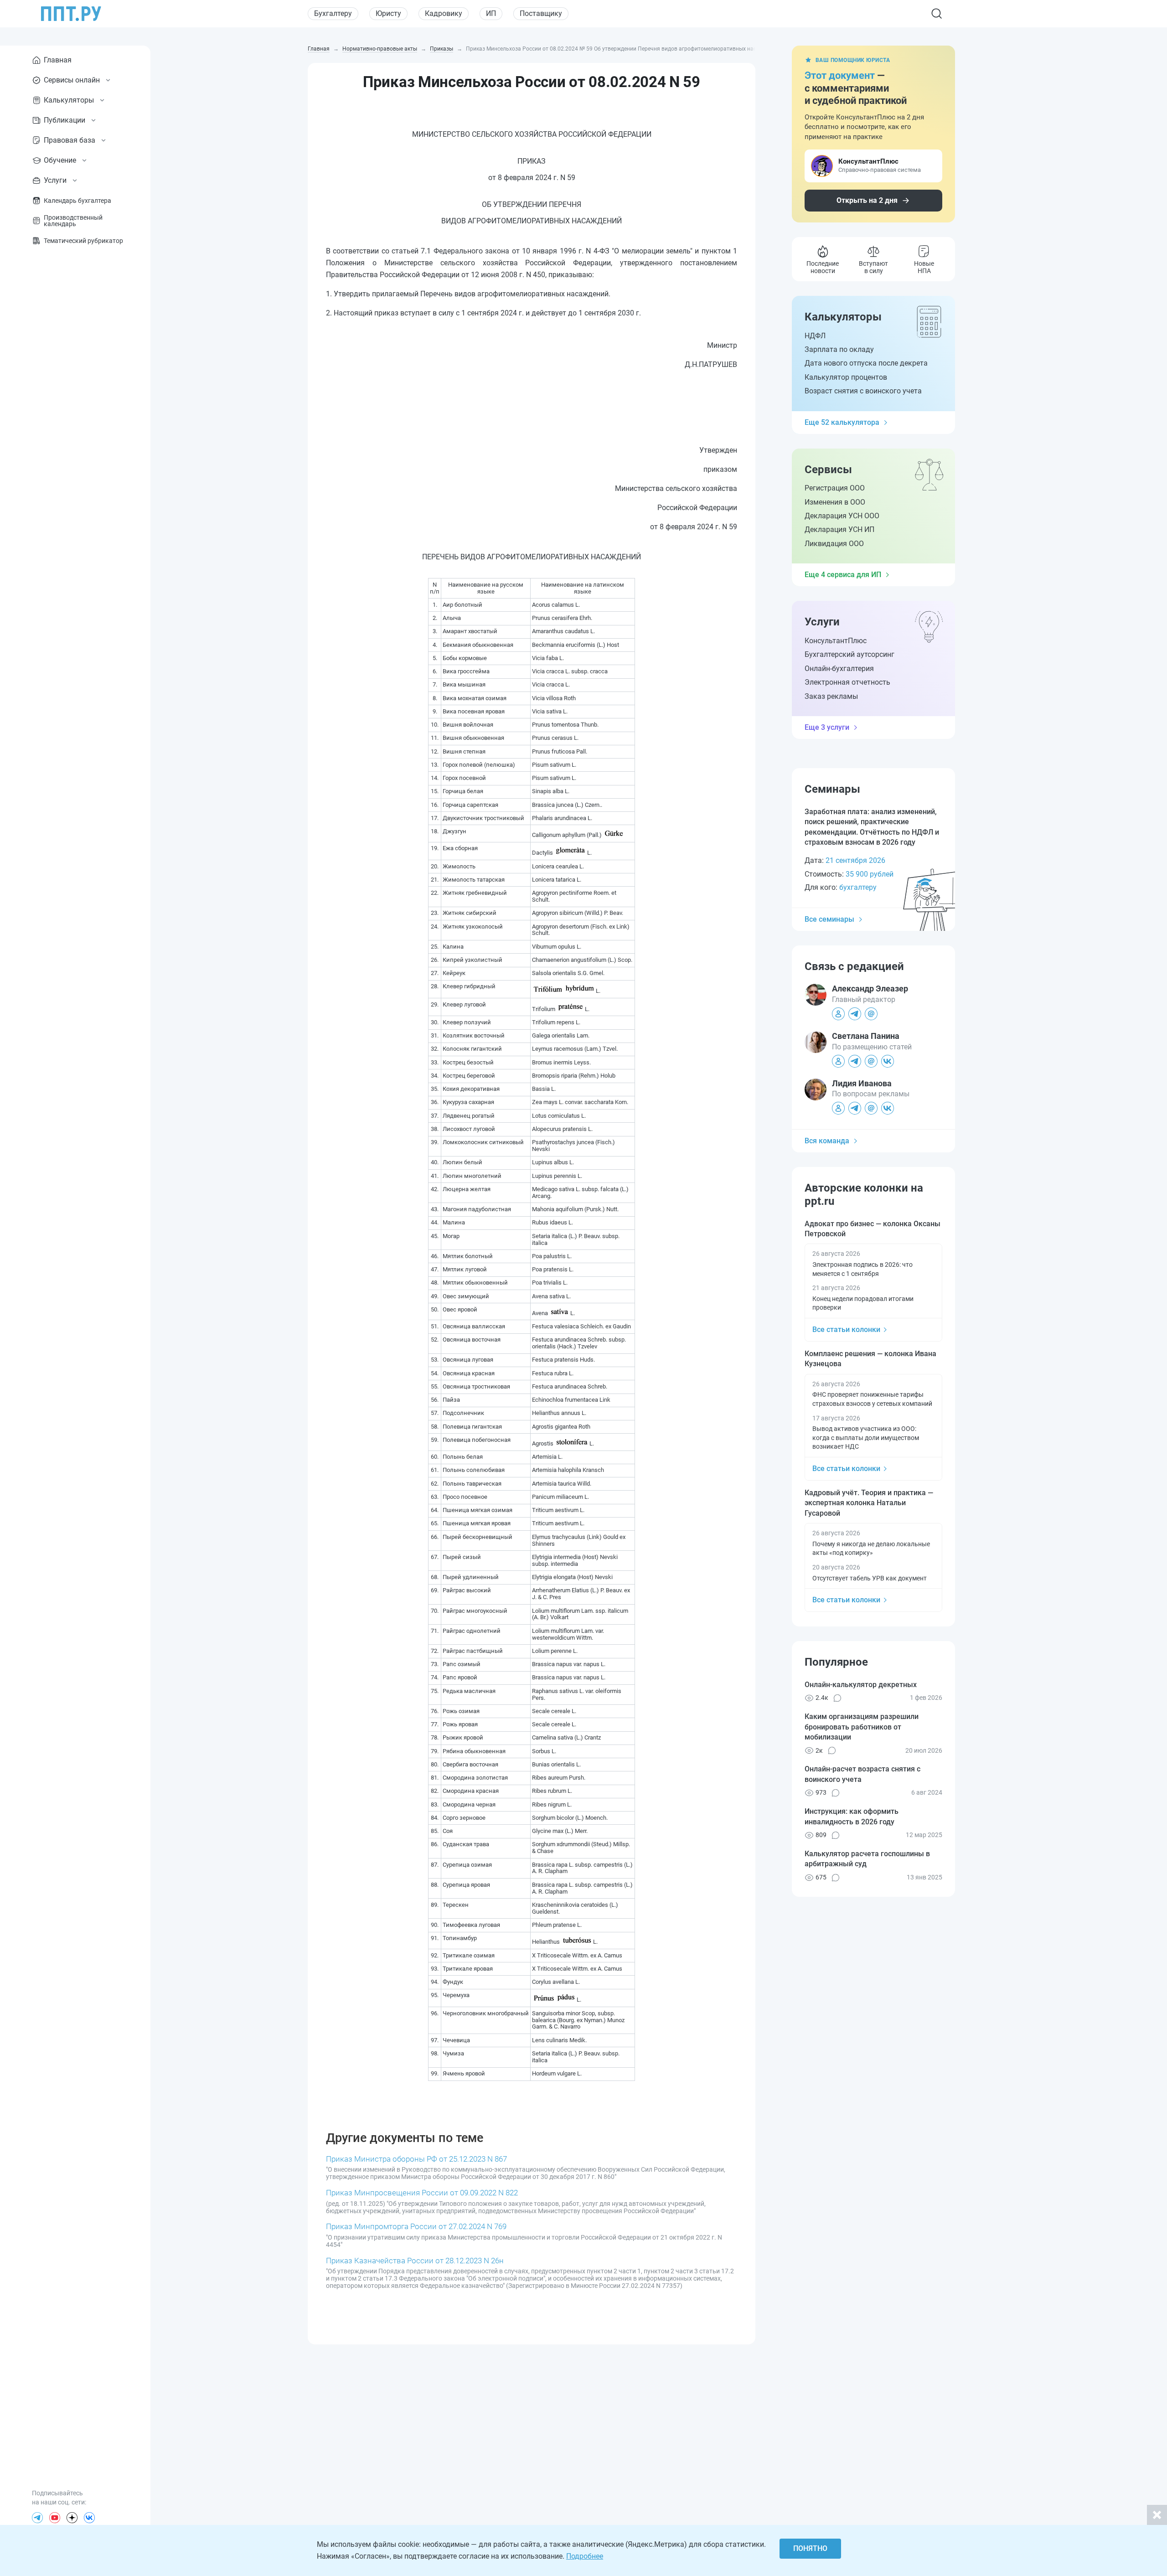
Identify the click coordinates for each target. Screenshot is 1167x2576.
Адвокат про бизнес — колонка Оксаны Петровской (873, 1229)
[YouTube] (55, 2518)
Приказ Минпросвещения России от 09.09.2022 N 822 (422, 2193)
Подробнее (585, 2556)
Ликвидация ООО (834, 544)
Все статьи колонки (846, 1329)
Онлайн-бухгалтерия (839, 669)
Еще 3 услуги (827, 727)
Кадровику (444, 13)
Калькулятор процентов (846, 377)
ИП (491, 13)
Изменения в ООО (835, 502)
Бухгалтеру (333, 13)
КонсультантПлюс (836, 641)
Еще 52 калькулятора (842, 422)
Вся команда (827, 1141)
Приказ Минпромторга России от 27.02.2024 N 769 (416, 2226)
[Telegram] (37, 2518)
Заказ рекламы (831, 696)
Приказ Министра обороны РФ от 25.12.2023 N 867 (416, 2159)
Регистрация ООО (835, 488)
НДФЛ (815, 336)
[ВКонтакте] (89, 2518)
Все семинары (829, 919)
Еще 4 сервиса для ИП (843, 575)
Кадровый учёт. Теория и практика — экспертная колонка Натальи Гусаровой (869, 1503)
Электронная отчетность (847, 682)
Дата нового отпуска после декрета (866, 363)
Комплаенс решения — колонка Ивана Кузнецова (870, 1359)
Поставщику (541, 13)
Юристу (388, 13)
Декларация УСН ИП (839, 529)
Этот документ (840, 75)
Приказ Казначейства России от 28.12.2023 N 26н (415, 2261)
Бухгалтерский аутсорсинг (849, 654)
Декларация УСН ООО (842, 516)
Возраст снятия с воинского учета (863, 391)
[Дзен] (72, 2518)
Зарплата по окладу (839, 349)
